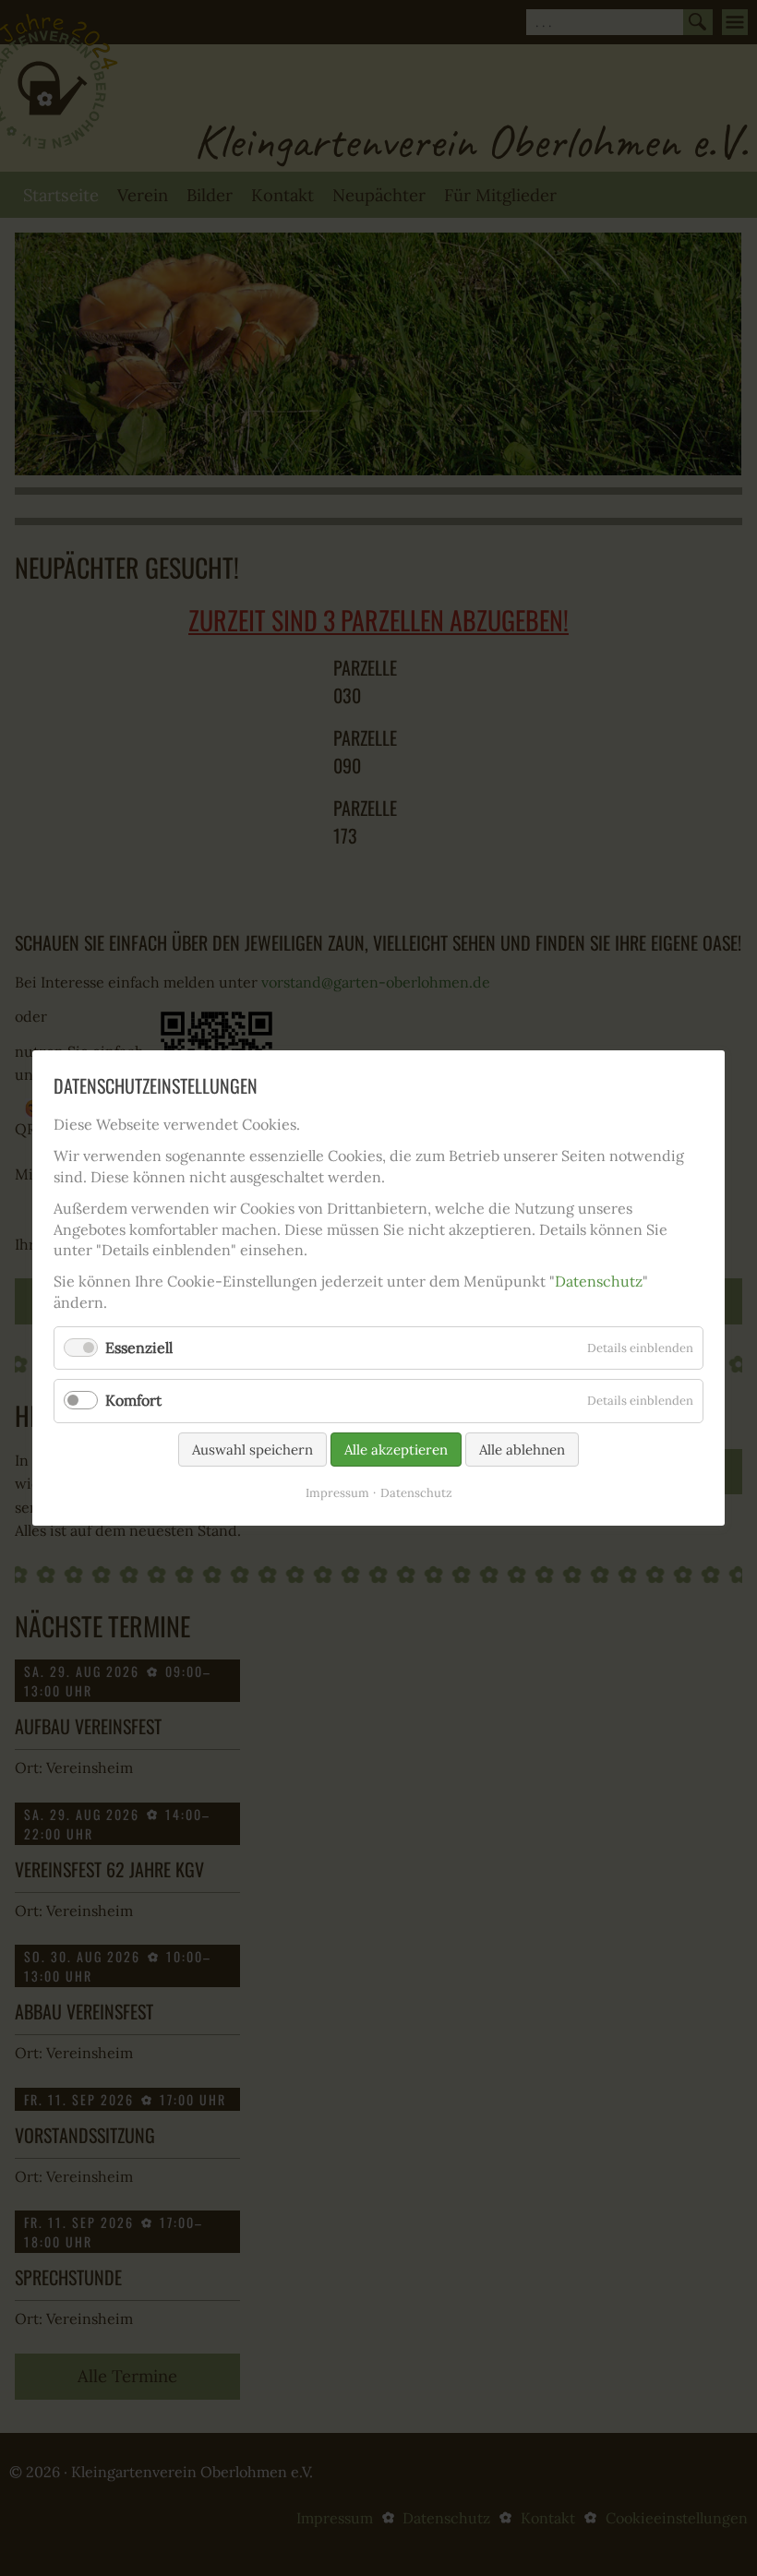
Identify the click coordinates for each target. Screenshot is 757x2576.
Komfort (133, 1400)
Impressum (337, 1492)
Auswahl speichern (252, 1449)
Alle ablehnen (522, 1449)
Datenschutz (599, 1281)
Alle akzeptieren (396, 1449)
